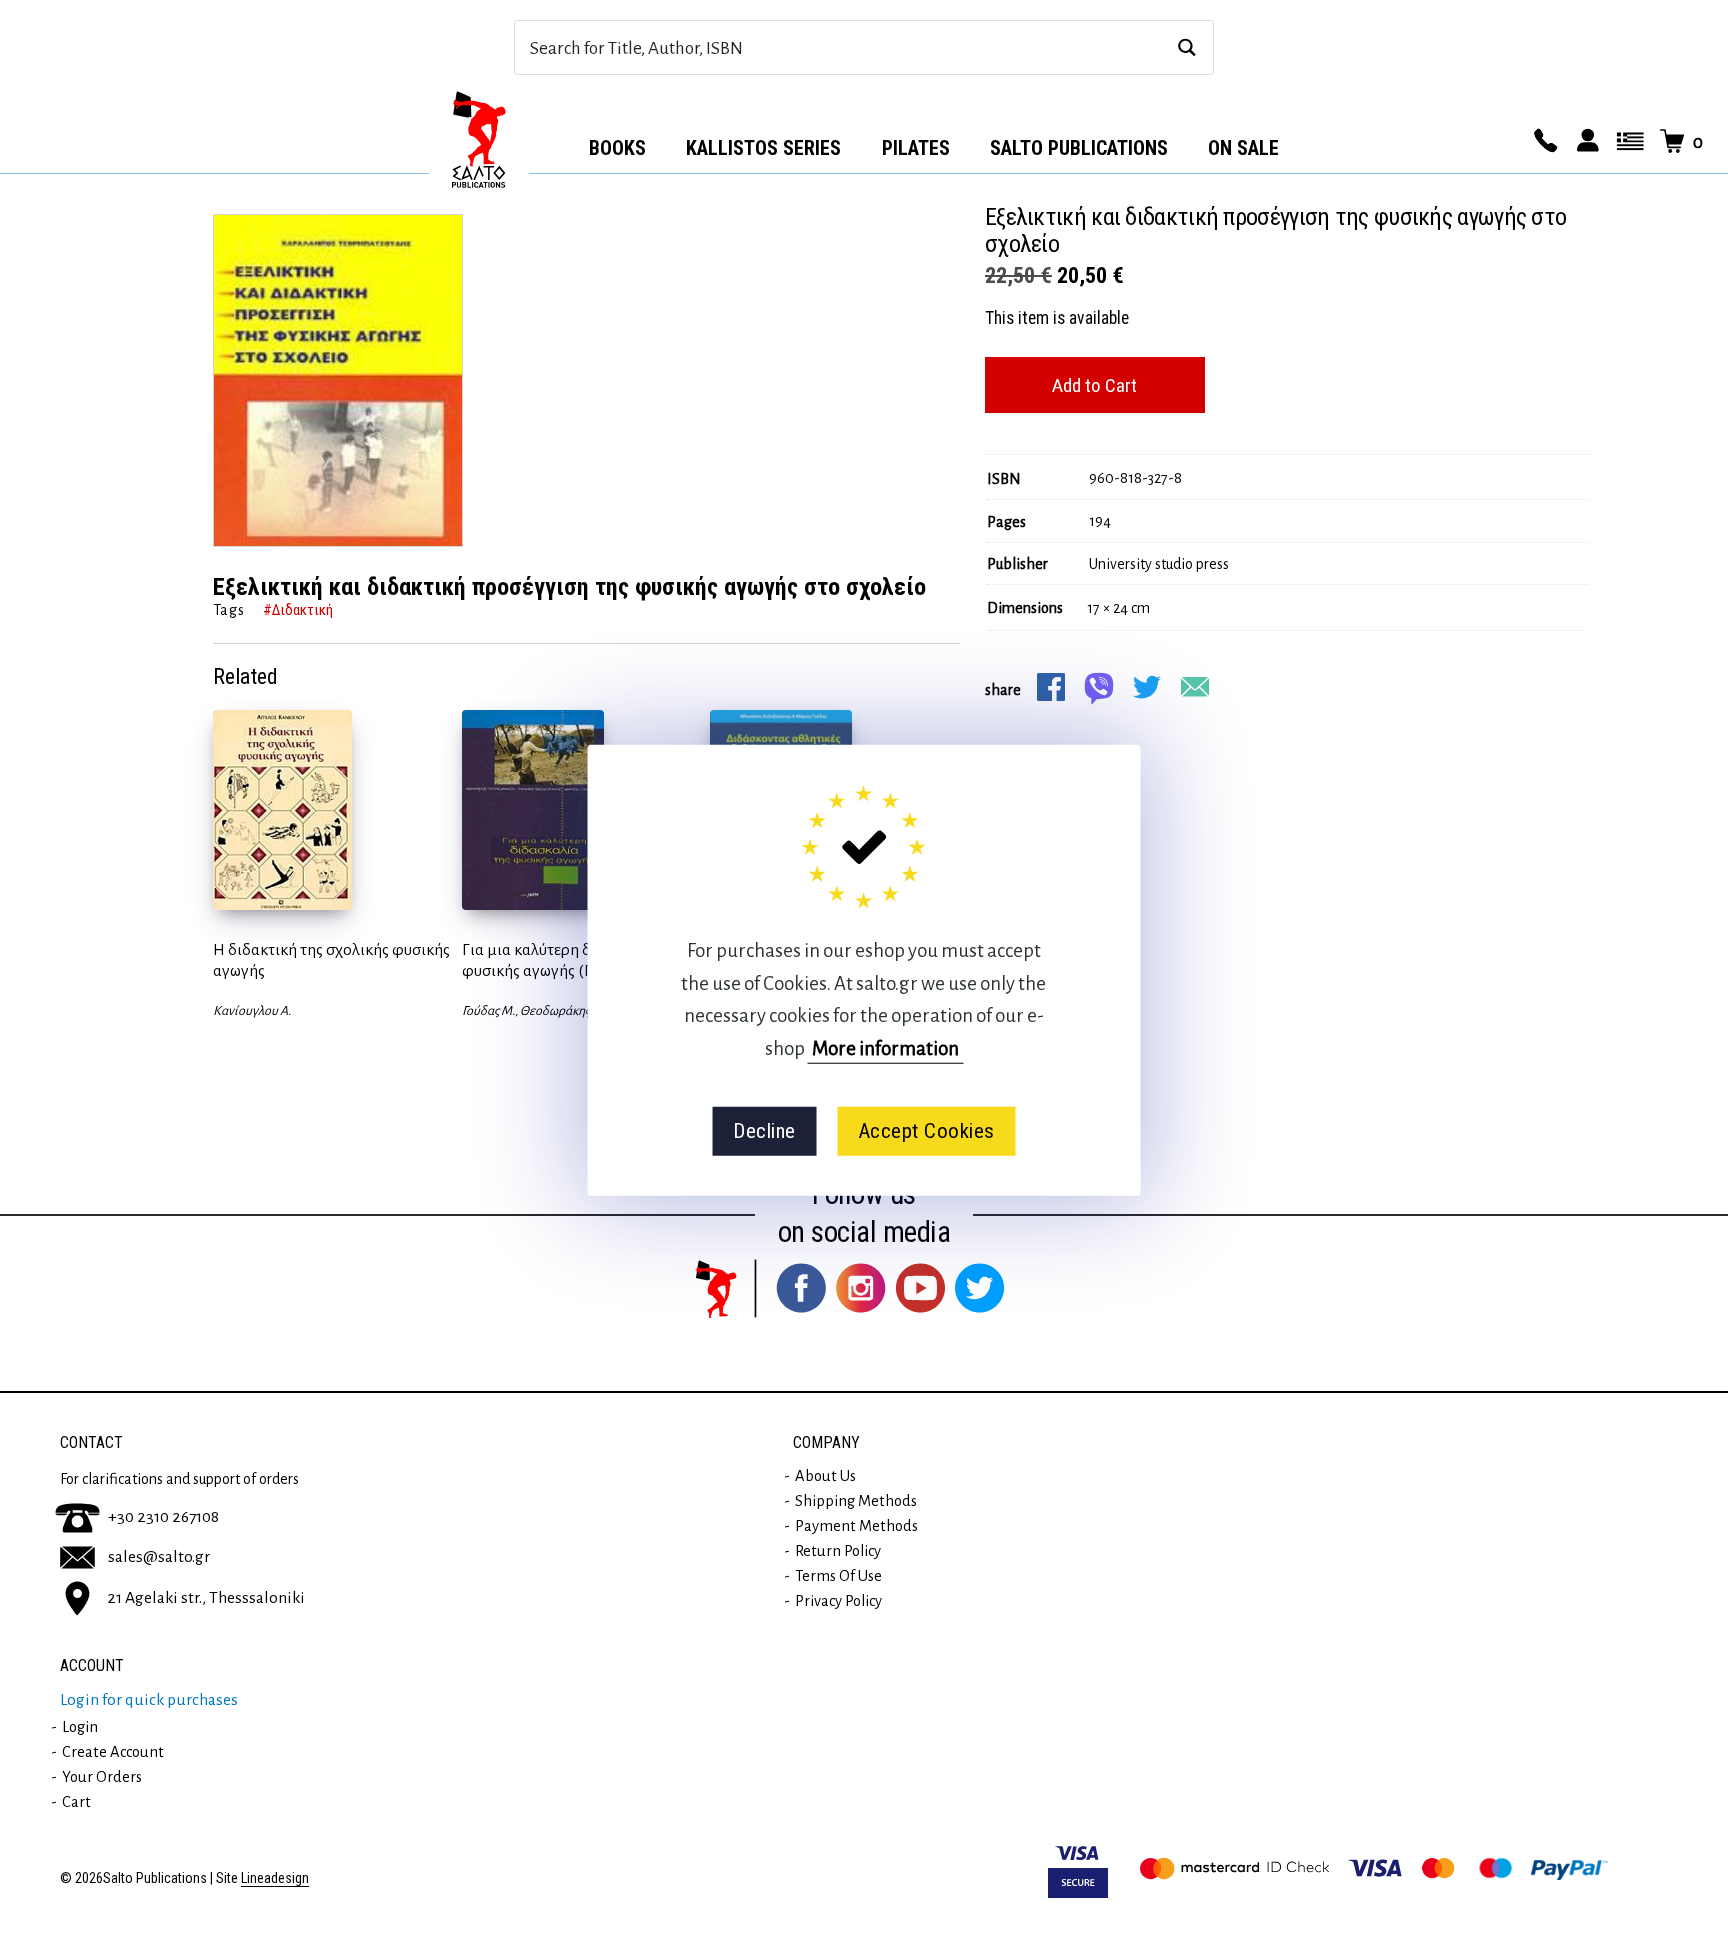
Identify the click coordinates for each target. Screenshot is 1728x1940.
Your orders (102, 1777)
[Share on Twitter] (1147, 687)
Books (617, 148)
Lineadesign (275, 1878)
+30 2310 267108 (163, 1517)
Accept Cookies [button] (926, 1131)
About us (825, 1476)
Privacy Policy (838, 1601)
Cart (76, 1802)
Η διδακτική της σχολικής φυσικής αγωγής (331, 960)
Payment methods (856, 1526)
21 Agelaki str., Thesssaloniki (206, 1597)
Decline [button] (764, 1131)
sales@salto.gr (159, 1557)
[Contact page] (1543, 142)
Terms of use (838, 1576)
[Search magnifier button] (1186, 47)
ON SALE (1243, 148)
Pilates (916, 148)
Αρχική (479, 141)
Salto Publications (1079, 148)
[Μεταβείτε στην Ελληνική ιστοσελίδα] (1627, 142)
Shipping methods (856, 1501)
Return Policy (838, 1551)
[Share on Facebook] (1051, 687)
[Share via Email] (1195, 687)
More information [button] (885, 1047)
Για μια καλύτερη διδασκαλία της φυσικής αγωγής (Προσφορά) (575, 960)
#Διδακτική (298, 610)
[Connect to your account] (1585, 142)
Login (80, 1727)
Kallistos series (763, 148)
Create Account (113, 1752)
